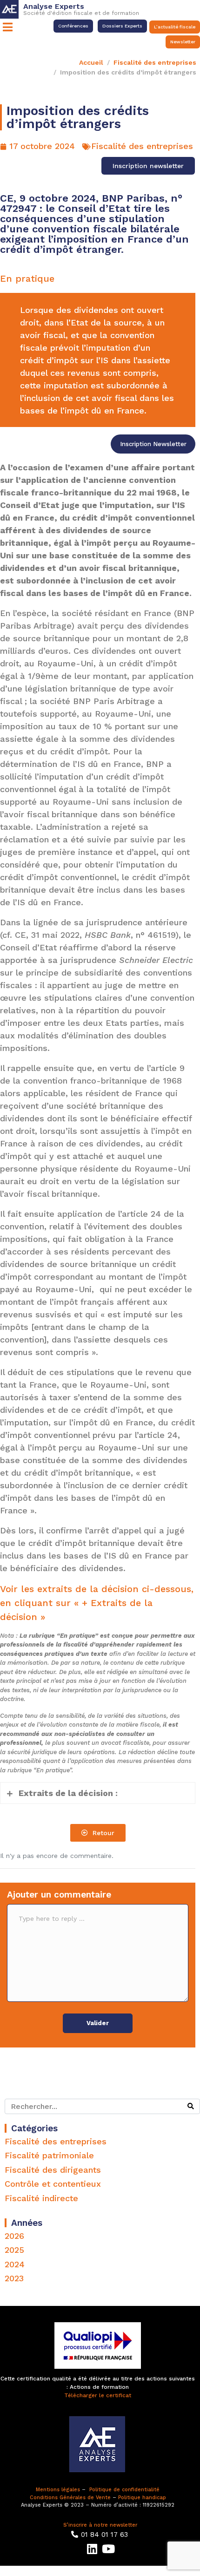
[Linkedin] (92, 2549)
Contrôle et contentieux (53, 2184)
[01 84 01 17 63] (75, 2534)
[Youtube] (108, 2549)
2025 (14, 2250)
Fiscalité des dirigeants (53, 2170)
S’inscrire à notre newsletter (100, 2525)
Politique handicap (142, 2498)
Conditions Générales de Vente (70, 2498)
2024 (15, 2264)
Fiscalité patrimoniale (49, 2155)
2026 (14, 2236)
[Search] (191, 2106)
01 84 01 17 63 (104, 2535)
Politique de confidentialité (124, 2490)
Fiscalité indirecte (41, 2198)
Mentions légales (58, 2490)
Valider (98, 2023)
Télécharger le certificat (98, 2395)
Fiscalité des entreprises (142, 146)
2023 (14, 2278)
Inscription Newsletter (153, 444)
